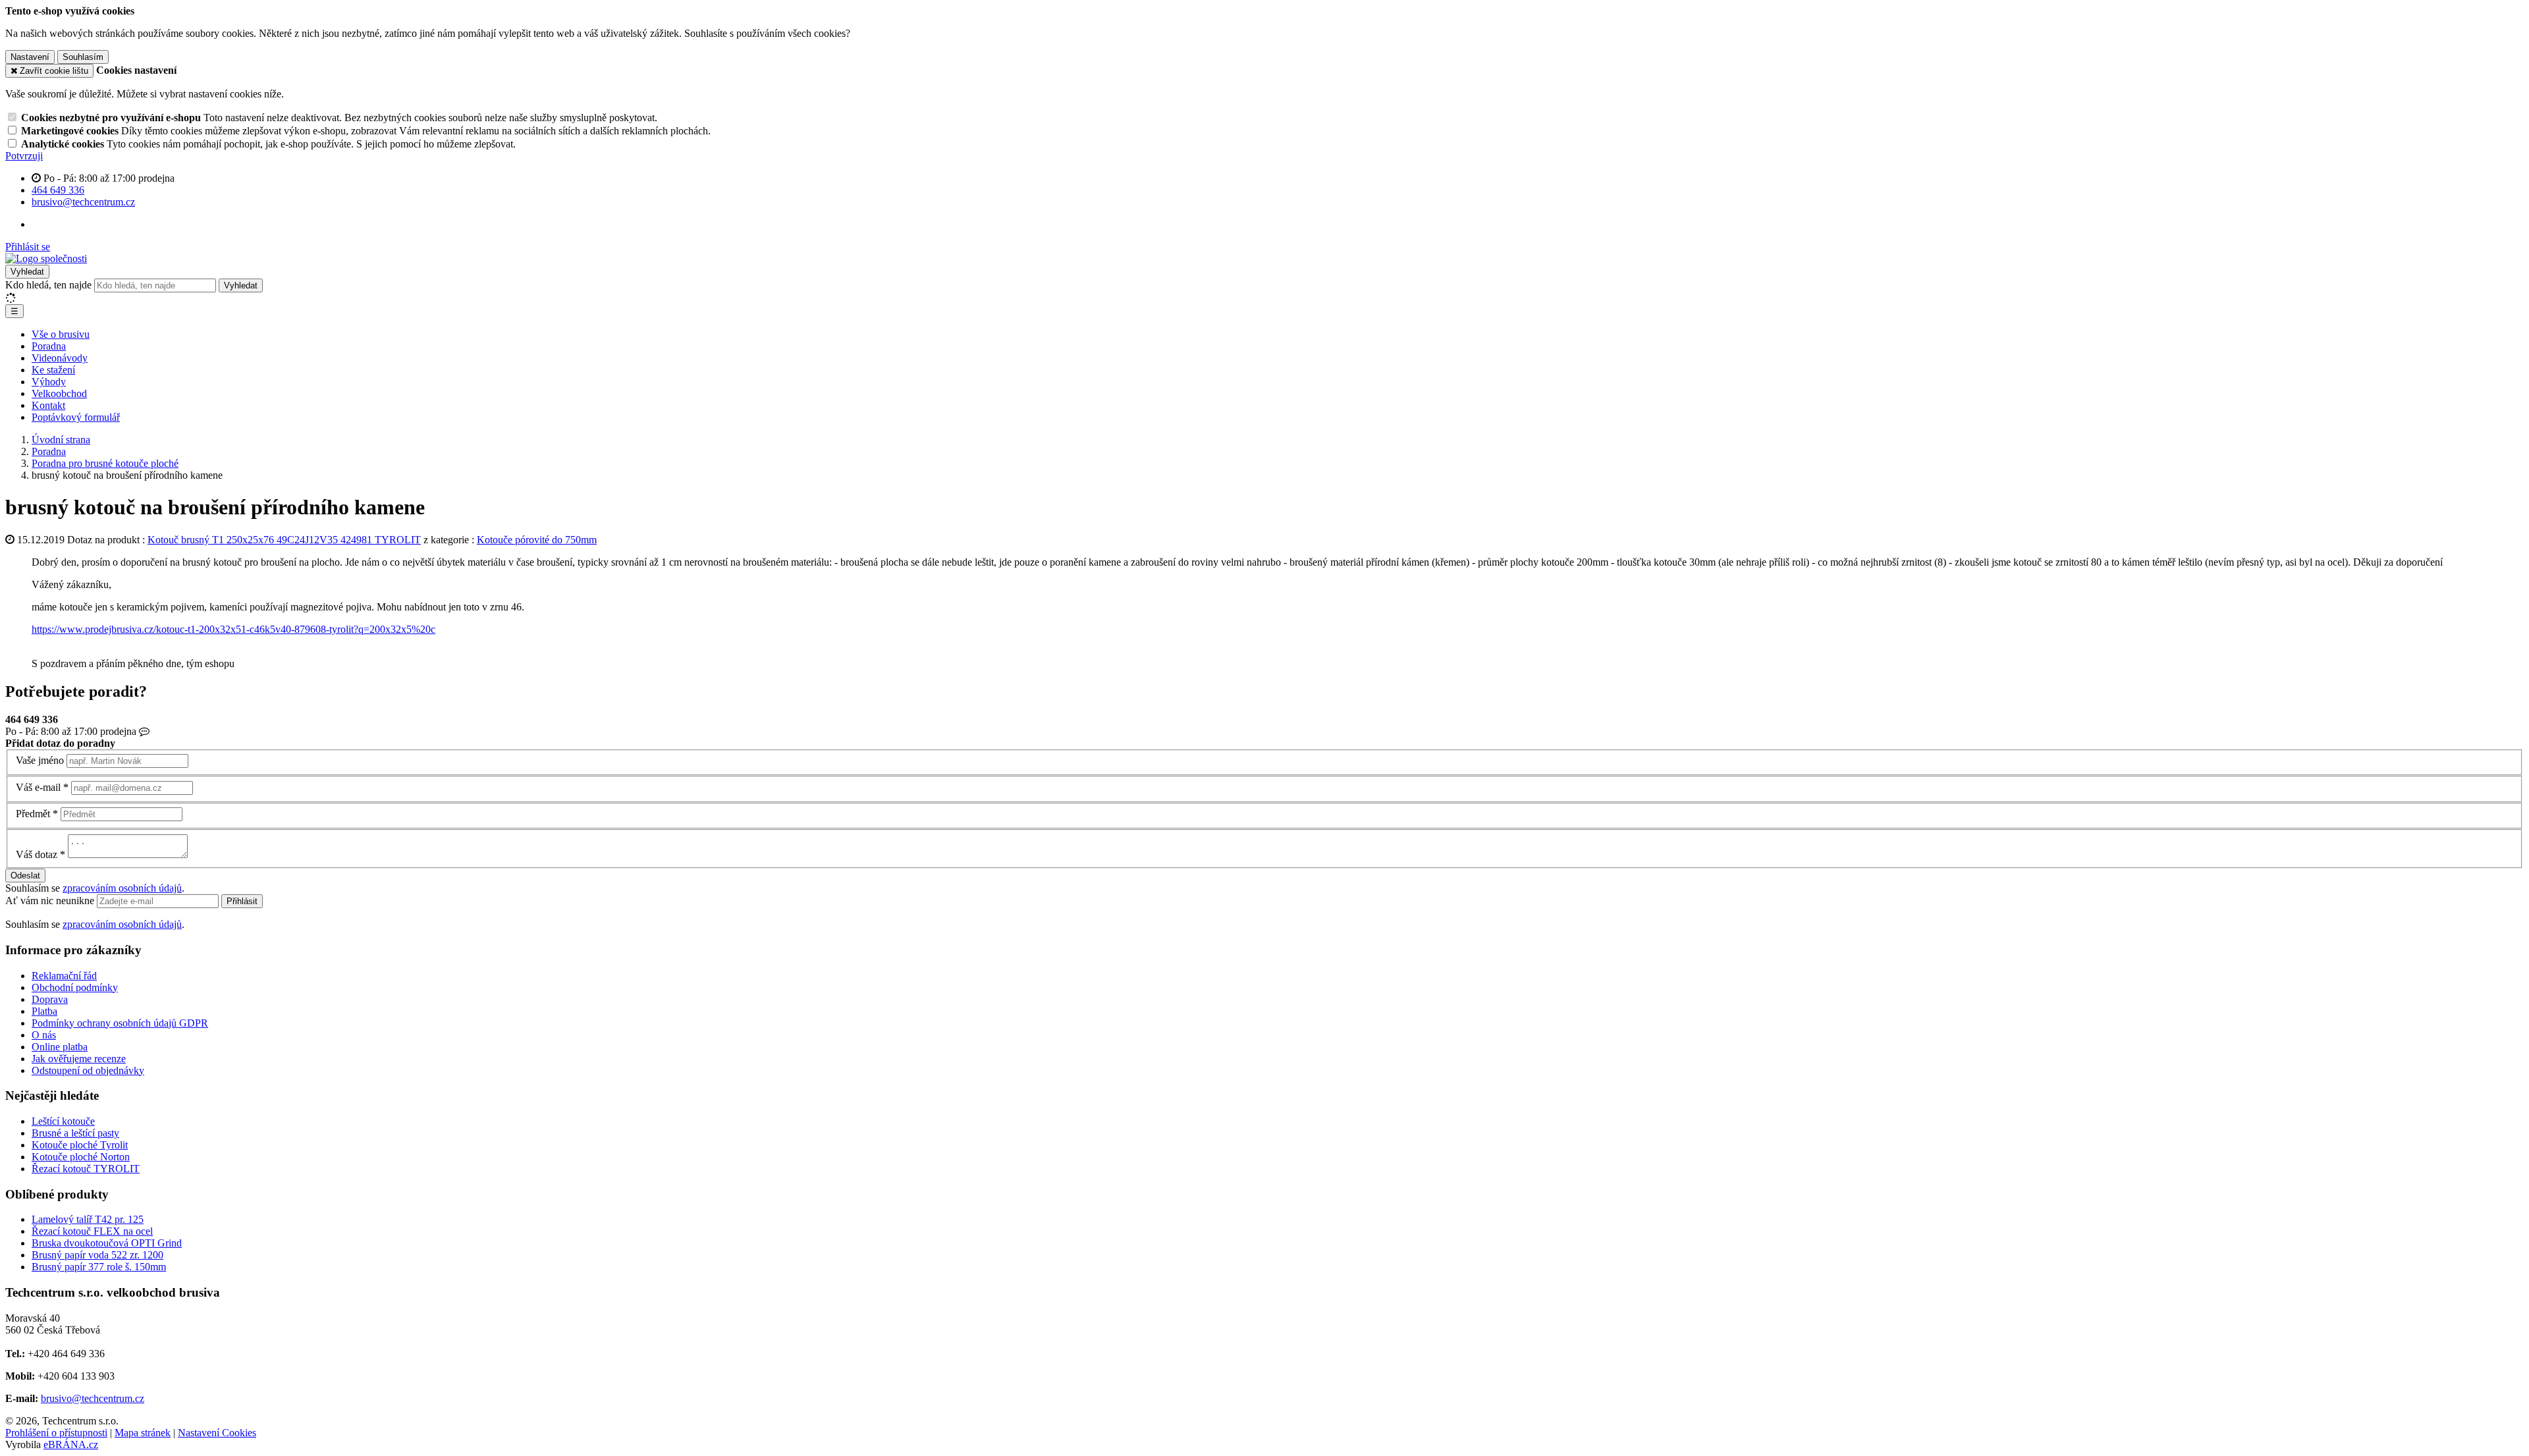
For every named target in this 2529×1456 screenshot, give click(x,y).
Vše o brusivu (61, 334)
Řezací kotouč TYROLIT (86, 1169)
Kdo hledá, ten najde (48, 285)
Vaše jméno (40, 760)
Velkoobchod (59, 393)
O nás (44, 1035)
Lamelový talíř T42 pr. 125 (88, 1219)
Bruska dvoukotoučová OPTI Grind (107, 1243)
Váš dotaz (37, 854)
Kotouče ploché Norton (81, 1157)
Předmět (33, 814)
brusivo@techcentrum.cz (93, 1398)
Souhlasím (83, 57)
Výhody (49, 382)
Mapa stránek (143, 1433)
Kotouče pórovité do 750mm (537, 540)
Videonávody (60, 358)
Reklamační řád (64, 976)
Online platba (60, 1047)
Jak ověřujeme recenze (79, 1059)
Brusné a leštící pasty (75, 1133)
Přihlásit (242, 901)
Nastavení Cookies (217, 1433)
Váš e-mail (38, 787)
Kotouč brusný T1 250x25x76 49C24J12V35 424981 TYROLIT (284, 540)
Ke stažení (53, 370)
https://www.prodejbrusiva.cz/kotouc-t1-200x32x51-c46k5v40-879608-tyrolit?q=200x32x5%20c (233, 629)
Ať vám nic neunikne (51, 901)
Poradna (49, 346)
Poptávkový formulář (76, 417)
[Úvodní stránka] (46, 258)
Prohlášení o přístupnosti (56, 1433)
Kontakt (48, 405)
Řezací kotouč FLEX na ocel (92, 1231)
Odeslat (25, 876)
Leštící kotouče (63, 1121)
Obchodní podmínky (75, 987)
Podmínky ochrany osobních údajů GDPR (120, 1023)
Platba (44, 1011)
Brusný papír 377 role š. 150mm (99, 1267)
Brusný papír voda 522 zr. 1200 (97, 1255)
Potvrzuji (24, 156)
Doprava (50, 999)
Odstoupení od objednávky (88, 1070)
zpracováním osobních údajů (122, 888)
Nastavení (30, 57)
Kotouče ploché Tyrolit (80, 1145)
